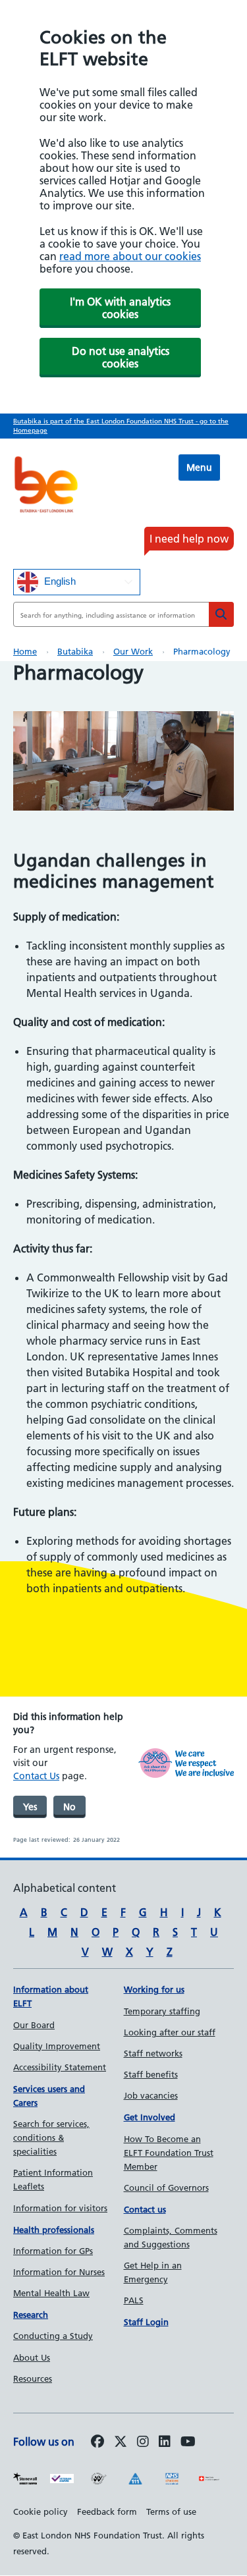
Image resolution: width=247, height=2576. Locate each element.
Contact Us (36, 1776)
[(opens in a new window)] (143, 2442)
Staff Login (146, 2322)
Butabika (75, 651)
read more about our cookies (130, 256)
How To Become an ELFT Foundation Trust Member (169, 2153)
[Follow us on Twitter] (121, 2442)
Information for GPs (53, 2251)
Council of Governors (166, 2187)
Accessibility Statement (60, 2067)
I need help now (189, 539)
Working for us (154, 1989)
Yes (30, 1807)
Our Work (133, 651)
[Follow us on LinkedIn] (165, 2442)
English (59, 581)
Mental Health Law (51, 2293)
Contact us (145, 2209)
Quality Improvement (57, 2046)
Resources (33, 2378)
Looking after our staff (170, 2032)
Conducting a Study (53, 2336)
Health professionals (54, 2230)
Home (25, 651)
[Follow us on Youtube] (188, 2442)
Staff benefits (151, 2074)
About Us (32, 2357)
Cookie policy (41, 2511)
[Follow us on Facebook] (97, 2442)
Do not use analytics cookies (121, 357)
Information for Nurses (59, 2272)
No (69, 1807)
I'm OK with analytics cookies (120, 308)
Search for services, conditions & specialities (51, 2137)
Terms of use (171, 2511)
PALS (134, 2300)
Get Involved (150, 2117)
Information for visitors (60, 2208)
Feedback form (107, 2511)
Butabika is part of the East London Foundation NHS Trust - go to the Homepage (121, 426)
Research (31, 2315)
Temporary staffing (162, 2011)
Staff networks (153, 2053)
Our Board (34, 2025)
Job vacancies (151, 2095)
